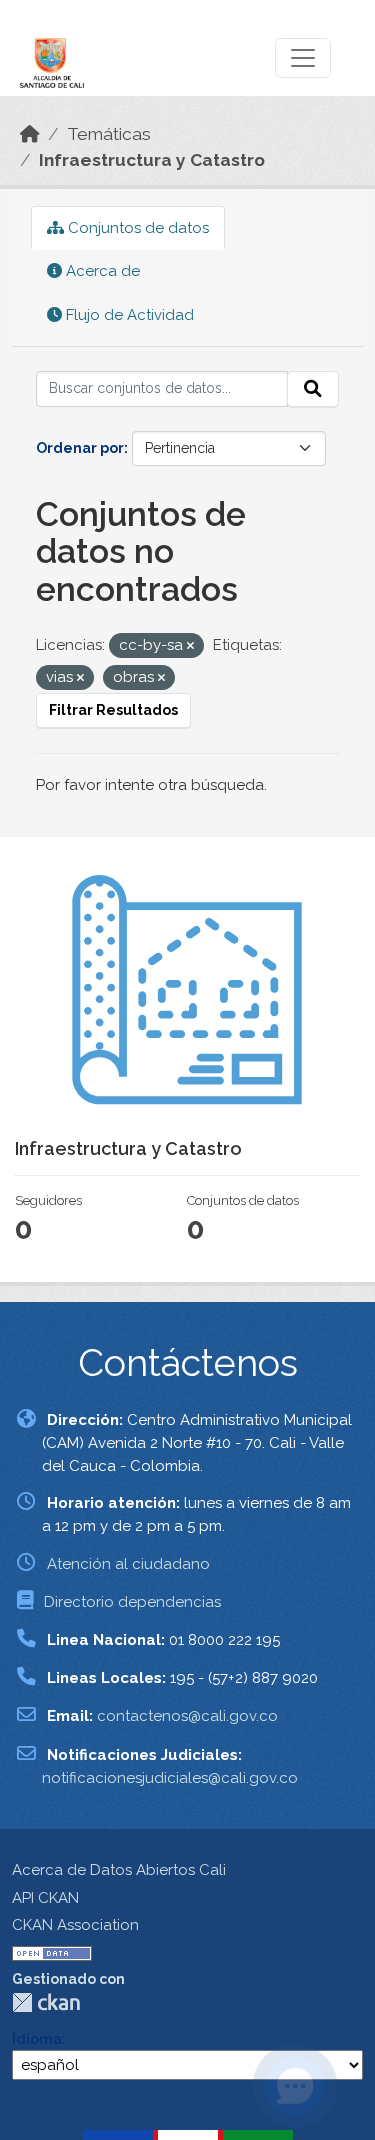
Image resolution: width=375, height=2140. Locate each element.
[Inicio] (30, 134)
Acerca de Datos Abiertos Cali (119, 1870)
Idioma (37, 2039)
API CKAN (45, 1898)
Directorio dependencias (132, 1602)
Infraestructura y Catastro (152, 160)
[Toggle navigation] (303, 58)
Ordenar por (80, 448)
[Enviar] (313, 389)
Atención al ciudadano (128, 1564)
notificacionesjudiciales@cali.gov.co (170, 1778)
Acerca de (101, 271)
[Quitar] (190, 646)
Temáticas (109, 134)
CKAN (46, 2002)
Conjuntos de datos (136, 228)
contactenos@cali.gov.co (187, 1716)
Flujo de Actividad (128, 315)
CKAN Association (75, 1925)
